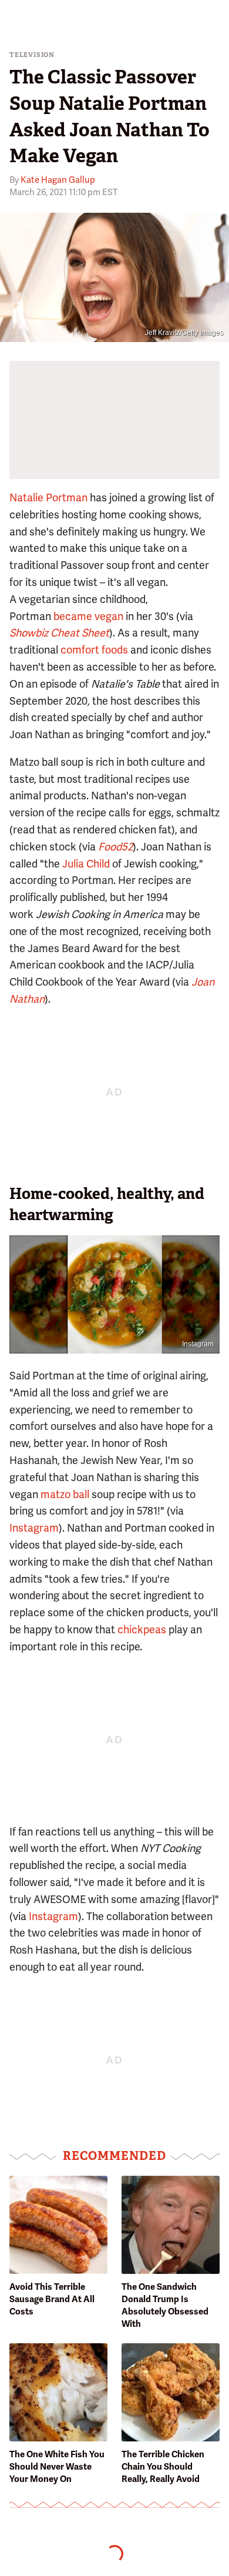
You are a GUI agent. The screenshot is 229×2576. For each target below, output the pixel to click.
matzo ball (65, 1494)
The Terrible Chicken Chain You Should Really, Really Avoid (163, 2467)
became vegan (88, 616)
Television (32, 55)
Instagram (198, 1344)
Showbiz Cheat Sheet (59, 633)
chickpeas (142, 1629)
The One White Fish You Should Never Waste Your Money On (57, 2467)
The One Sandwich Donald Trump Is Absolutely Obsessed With (165, 2305)
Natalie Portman (48, 498)
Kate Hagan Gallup (58, 180)
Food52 (115, 847)
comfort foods (94, 650)
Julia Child (86, 864)
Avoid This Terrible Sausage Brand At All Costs (52, 2299)
